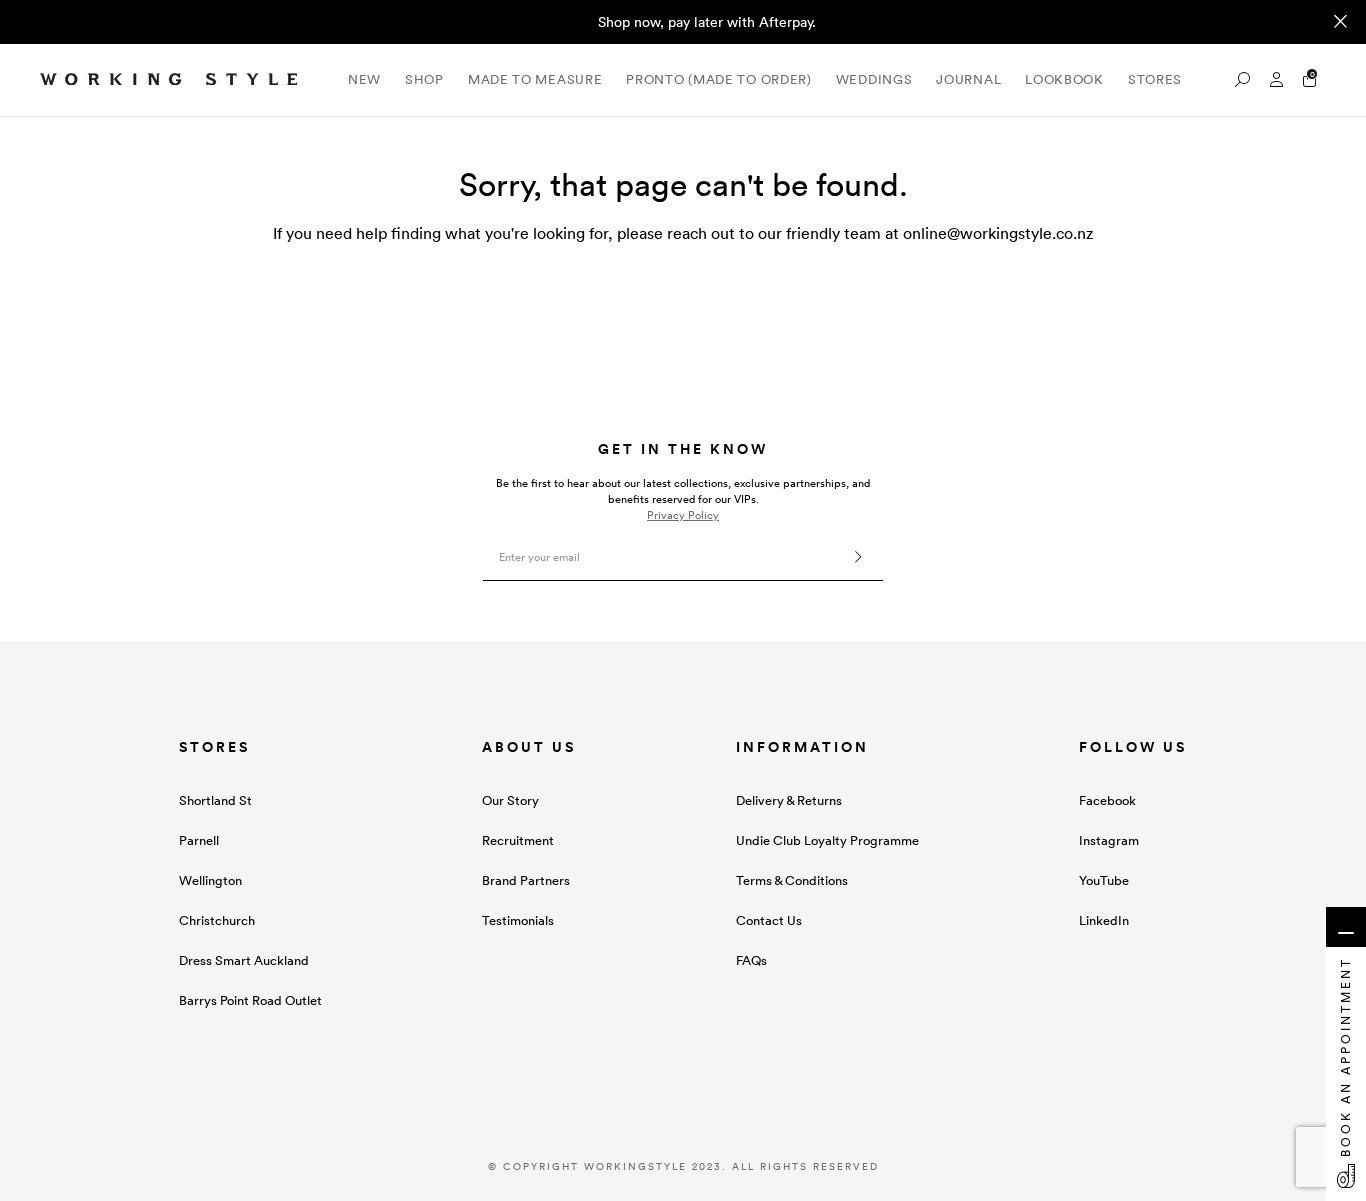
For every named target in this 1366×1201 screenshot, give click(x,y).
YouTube (1104, 880)
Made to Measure (535, 79)
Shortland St (215, 800)
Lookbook (1064, 79)
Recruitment (518, 840)
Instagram (1109, 840)
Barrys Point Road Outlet (250, 1000)
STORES (214, 747)
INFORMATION (802, 747)
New (364, 79)
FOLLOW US (1133, 747)
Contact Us (769, 920)
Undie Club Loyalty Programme (827, 840)
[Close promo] (1340, 22)
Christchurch (217, 920)
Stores (1155, 79)
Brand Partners (526, 880)
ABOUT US (529, 747)
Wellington (210, 880)
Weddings (874, 79)
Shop (424, 79)
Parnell (199, 840)
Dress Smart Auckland (244, 960)
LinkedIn (1104, 920)
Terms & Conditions (792, 880)
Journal (968, 79)
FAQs (751, 960)
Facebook (1107, 800)
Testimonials (518, 920)
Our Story (510, 800)
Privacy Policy (683, 515)
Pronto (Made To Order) (718, 79)
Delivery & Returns (789, 800)
